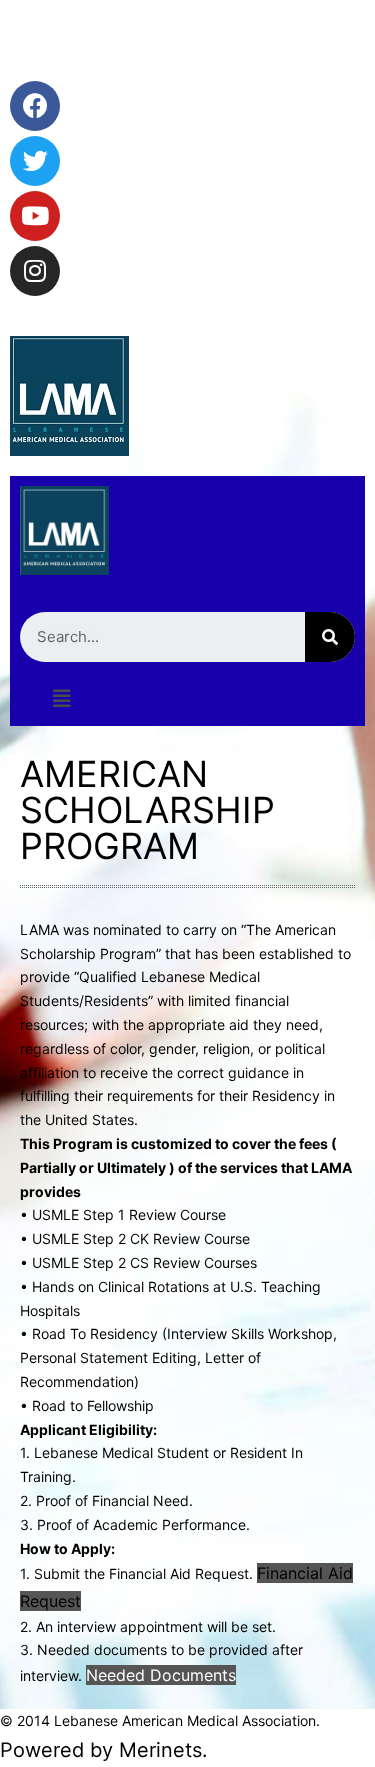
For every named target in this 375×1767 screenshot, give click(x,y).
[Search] (330, 637)
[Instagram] (35, 271)
